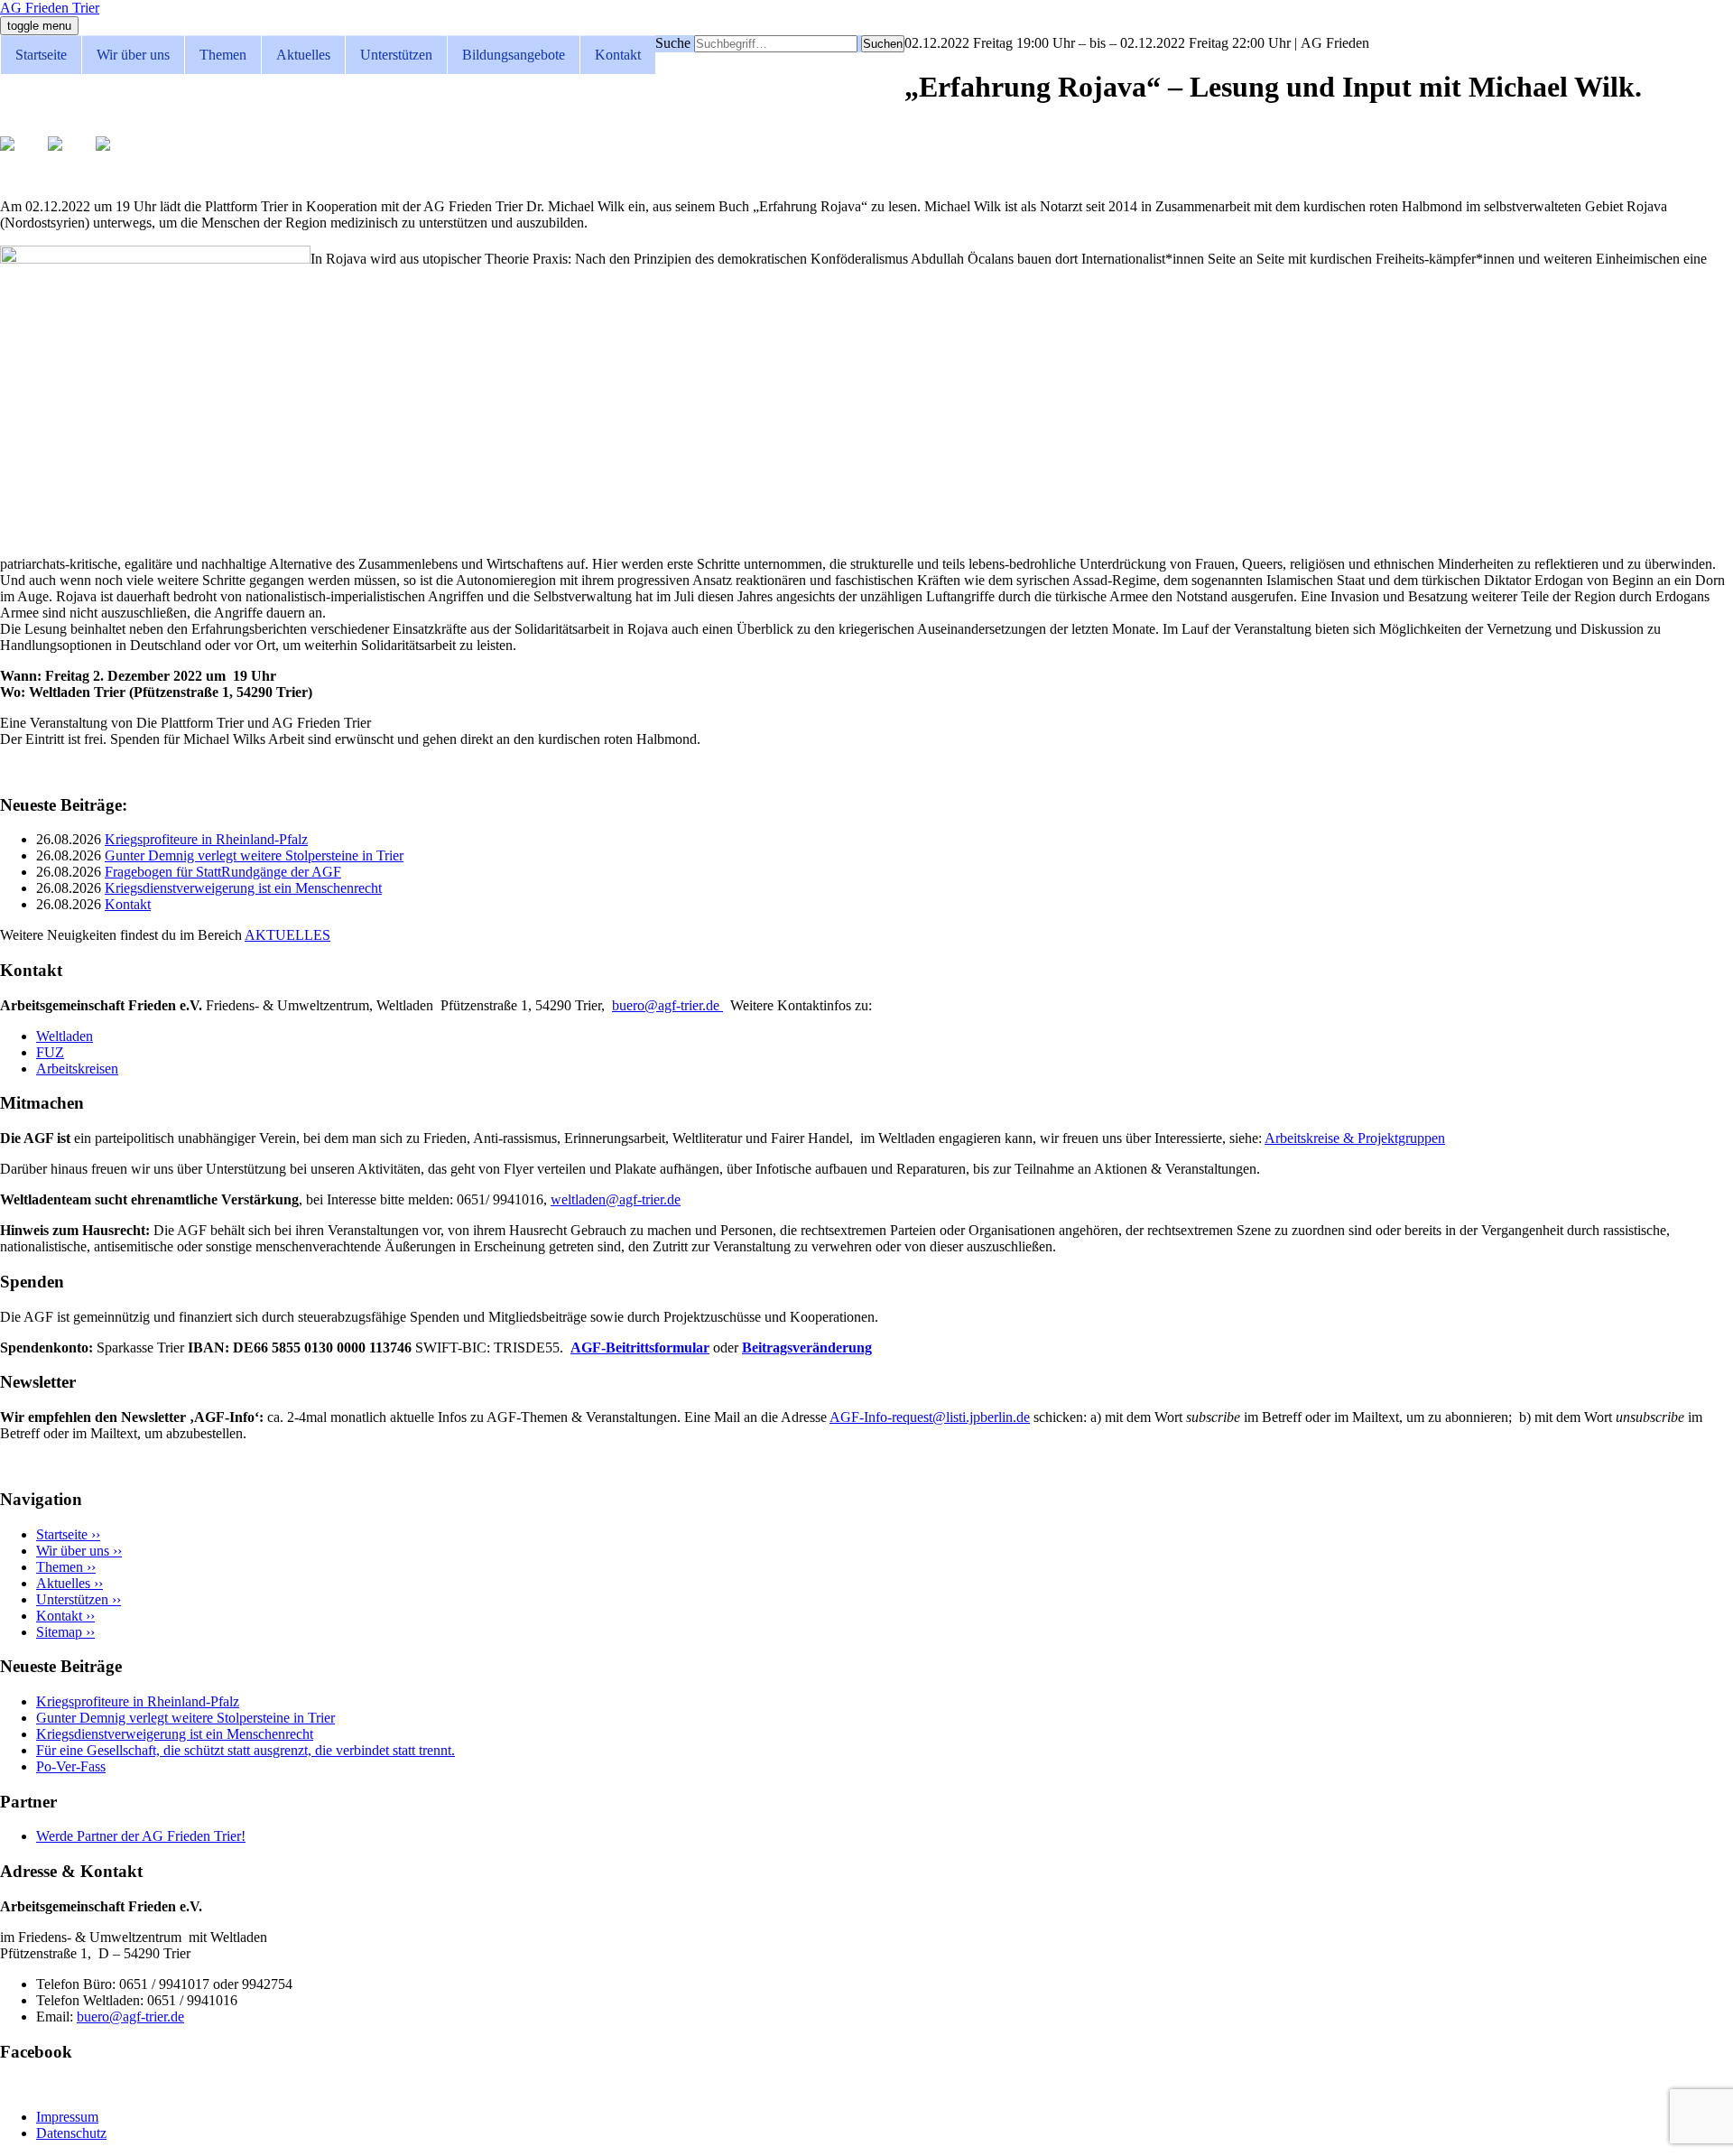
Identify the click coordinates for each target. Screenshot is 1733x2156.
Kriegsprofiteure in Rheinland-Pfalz (206, 839)
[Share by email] (117, 158)
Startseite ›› (68, 1534)
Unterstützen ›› (79, 1599)
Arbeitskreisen (77, 1069)
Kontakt (618, 55)
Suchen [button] (883, 44)
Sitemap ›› (65, 1632)
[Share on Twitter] (70, 158)
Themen (223, 55)
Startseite (41, 55)
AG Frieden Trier (50, 8)
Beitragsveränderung (807, 1347)
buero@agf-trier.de (667, 1005)
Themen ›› (66, 1567)
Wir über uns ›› (79, 1551)
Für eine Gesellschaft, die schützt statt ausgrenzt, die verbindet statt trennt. (246, 1750)
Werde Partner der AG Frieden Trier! (141, 1836)
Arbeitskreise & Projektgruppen (1355, 1138)
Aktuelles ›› (70, 1583)
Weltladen (65, 1036)
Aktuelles (303, 55)
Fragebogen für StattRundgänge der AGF (223, 872)
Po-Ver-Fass (71, 1766)
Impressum (67, 2117)
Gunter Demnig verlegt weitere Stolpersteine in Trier (254, 855)
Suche (673, 43)
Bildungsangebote (514, 55)
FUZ (50, 1052)
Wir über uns (133, 55)
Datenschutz (71, 2133)
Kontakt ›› (65, 1616)
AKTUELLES (287, 935)
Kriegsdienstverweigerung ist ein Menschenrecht (243, 888)
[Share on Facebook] (22, 158)
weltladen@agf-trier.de (616, 1199)
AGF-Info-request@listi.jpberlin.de (930, 1417)
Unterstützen (396, 55)
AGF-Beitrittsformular (640, 1347)
